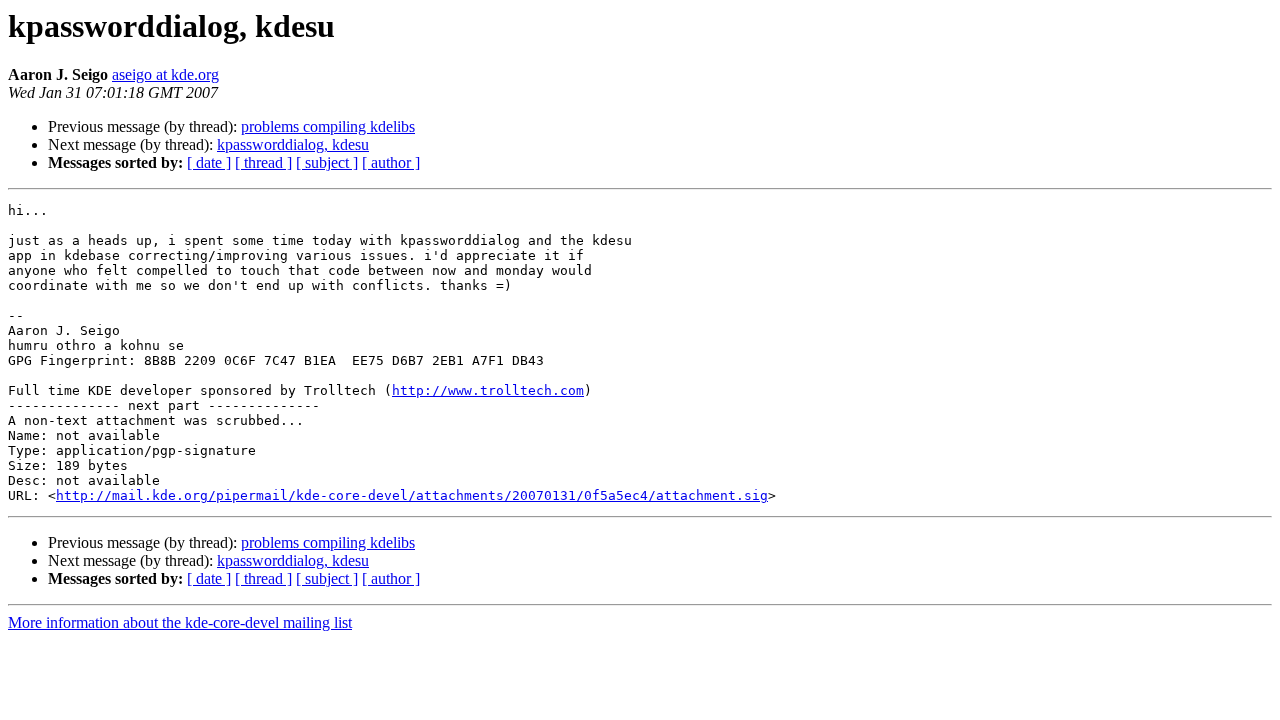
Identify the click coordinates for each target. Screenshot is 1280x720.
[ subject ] (327, 162)
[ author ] (391, 162)
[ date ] (209, 162)
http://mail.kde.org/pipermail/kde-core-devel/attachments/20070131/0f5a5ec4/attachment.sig (412, 495)
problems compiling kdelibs (328, 126)
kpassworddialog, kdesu (293, 144)
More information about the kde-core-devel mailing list (180, 622)
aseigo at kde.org (165, 74)
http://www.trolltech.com (488, 390)
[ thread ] (263, 162)
